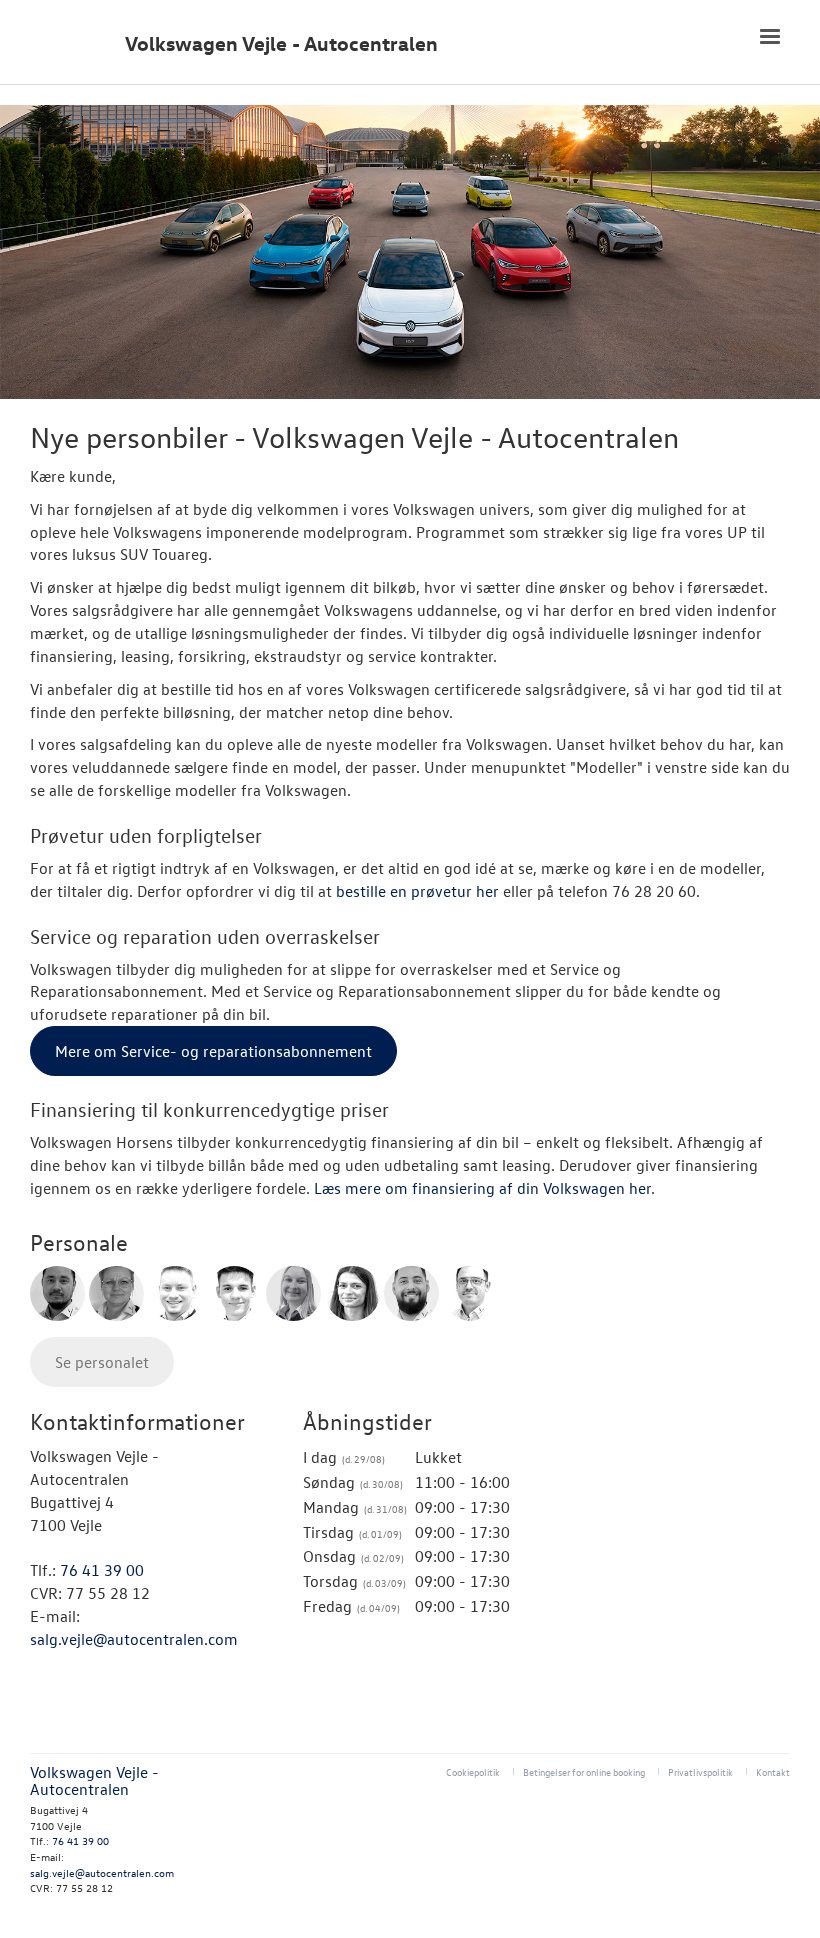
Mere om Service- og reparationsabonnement (213, 1051)
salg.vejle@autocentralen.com (134, 1639)
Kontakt (773, 1771)
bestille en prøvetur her (417, 891)
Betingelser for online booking (584, 1771)
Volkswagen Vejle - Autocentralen (281, 43)
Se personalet (102, 1362)
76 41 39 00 (102, 1570)
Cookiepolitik (473, 1771)
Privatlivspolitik (700, 1771)
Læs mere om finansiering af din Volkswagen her (482, 1188)
